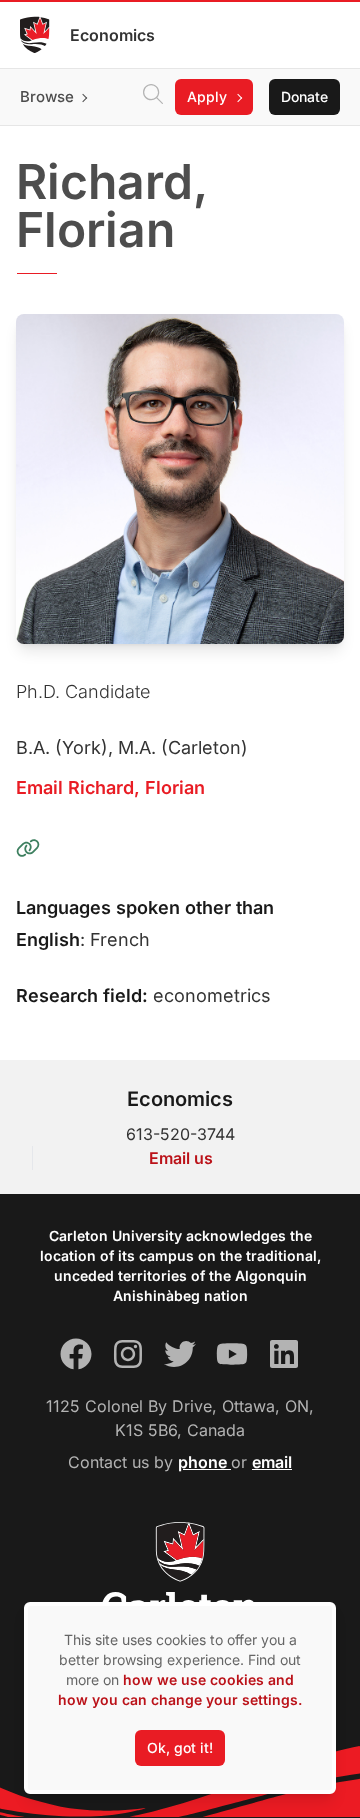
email (272, 1462)
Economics (112, 35)
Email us (181, 1158)
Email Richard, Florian (110, 787)
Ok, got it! (180, 1747)
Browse (47, 96)
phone (204, 1462)
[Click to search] (153, 97)
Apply (207, 96)
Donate (304, 96)
